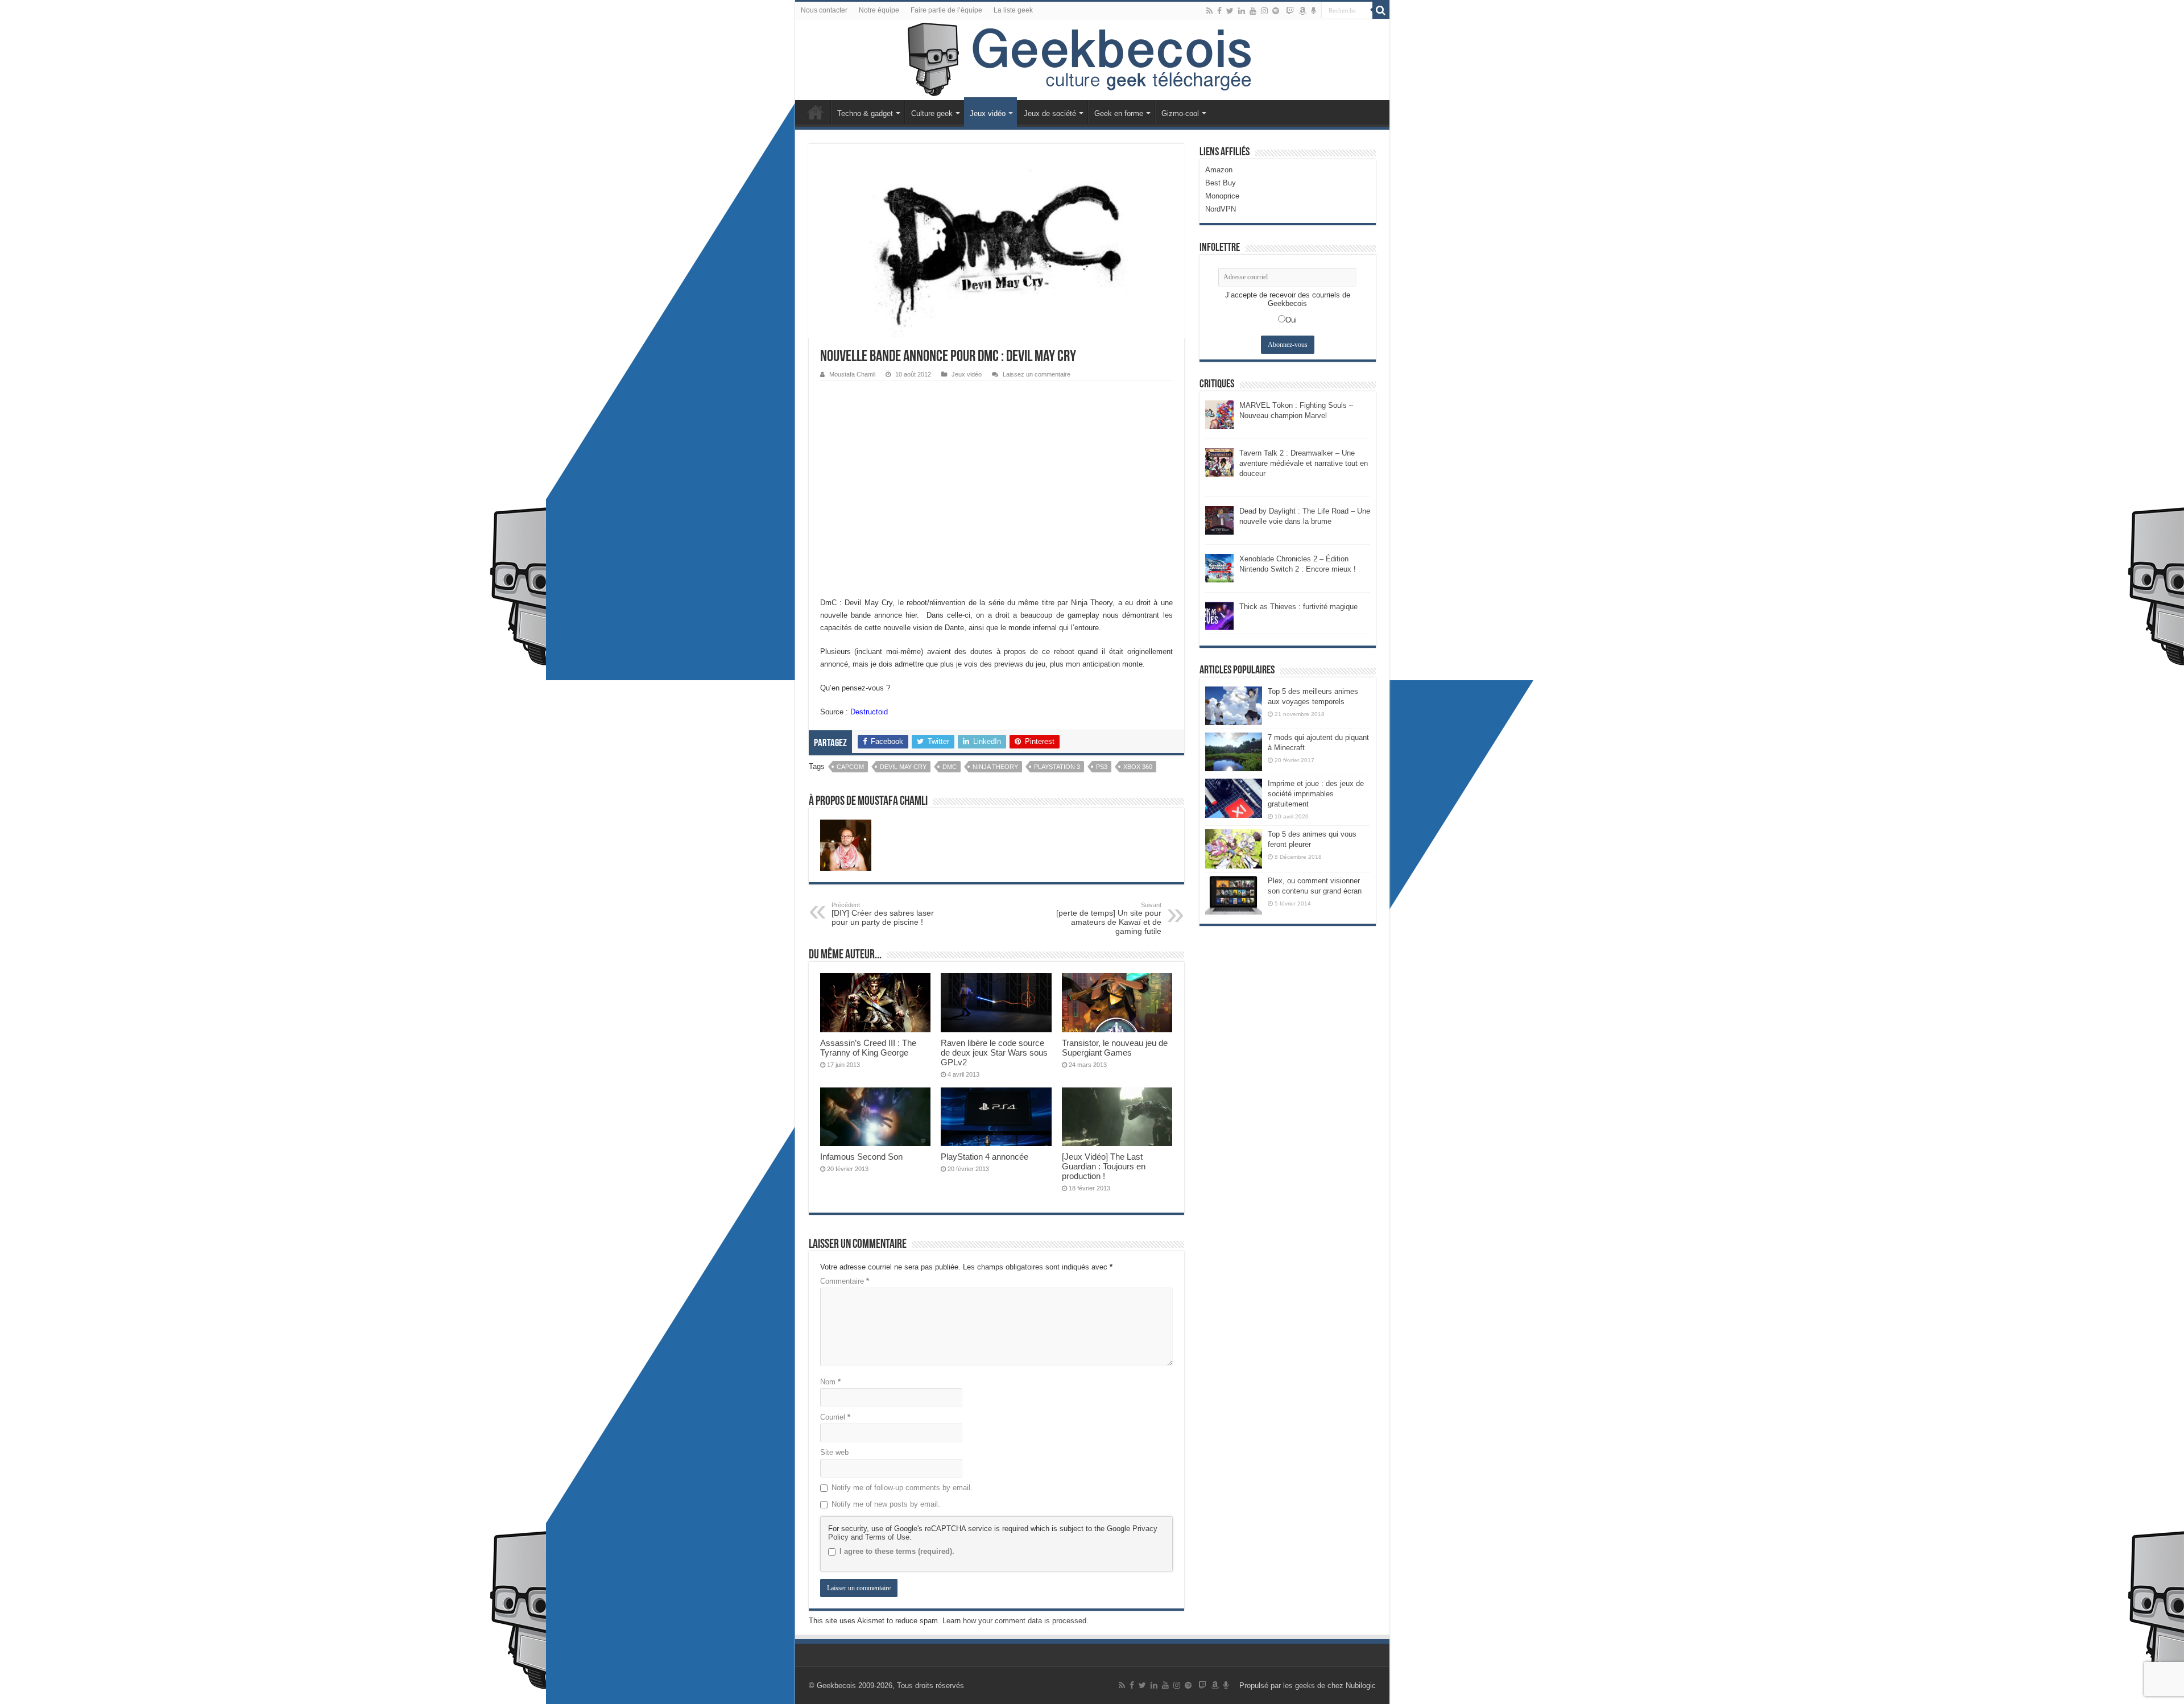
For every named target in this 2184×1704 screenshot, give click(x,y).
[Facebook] (1219, 11)
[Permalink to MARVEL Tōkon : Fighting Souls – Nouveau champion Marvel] (1219, 414)
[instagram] (1264, 11)
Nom (830, 1382)
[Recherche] (1381, 10)
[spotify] (1276, 11)
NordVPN (1221, 209)
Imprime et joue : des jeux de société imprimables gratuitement (1316, 794)
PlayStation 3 (1057, 767)
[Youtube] (1253, 11)
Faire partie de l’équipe (946, 10)
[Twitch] (1290, 11)
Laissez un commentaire (1037, 374)
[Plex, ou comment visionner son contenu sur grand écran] (1234, 895)
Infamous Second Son (861, 1157)
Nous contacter (824, 10)
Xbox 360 (1138, 767)
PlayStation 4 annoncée (985, 1157)
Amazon (1219, 170)
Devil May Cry (903, 767)
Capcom (850, 767)
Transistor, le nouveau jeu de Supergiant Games (1115, 1048)
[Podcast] (1314, 11)
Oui (1291, 320)
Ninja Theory (995, 767)
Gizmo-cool (1180, 113)
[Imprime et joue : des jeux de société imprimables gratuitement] (1234, 798)
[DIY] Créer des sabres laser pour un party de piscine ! (883, 914)
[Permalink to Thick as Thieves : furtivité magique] (1219, 615)
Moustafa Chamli (852, 374)
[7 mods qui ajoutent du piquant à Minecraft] (1234, 752)
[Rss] (1209, 11)
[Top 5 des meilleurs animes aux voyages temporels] (1234, 706)
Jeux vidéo (988, 113)
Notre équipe (879, 10)
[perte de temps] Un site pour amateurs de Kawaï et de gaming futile (1109, 919)
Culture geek (932, 113)
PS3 (1102, 767)
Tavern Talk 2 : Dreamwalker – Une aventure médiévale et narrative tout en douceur (1304, 463)
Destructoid (869, 712)
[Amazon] (1302, 11)
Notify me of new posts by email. (886, 1504)
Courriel (835, 1417)
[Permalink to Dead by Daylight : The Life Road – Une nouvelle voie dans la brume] (1219, 520)
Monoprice (1222, 196)
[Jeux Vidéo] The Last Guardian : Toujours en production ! (1104, 1166)
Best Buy (1221, 183)
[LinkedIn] (1242, 11)
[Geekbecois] (1092, 60)
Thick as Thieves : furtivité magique (1298, 607)
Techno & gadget (865, 113)
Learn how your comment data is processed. (1016, 1621)
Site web (834, 1452)
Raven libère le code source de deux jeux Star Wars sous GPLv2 (994, 1052)
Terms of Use (887, 1537)
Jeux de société (1050, 113)
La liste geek (1013, 10)
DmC (950, 767)
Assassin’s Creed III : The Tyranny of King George (868, 1048)
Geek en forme (1119, 113)
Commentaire (845, 1281)
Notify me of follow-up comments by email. (902, 1488)
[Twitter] (1230, 11)
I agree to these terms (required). (897, 1551)
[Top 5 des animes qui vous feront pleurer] (1234, 849)
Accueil (816, 112)
